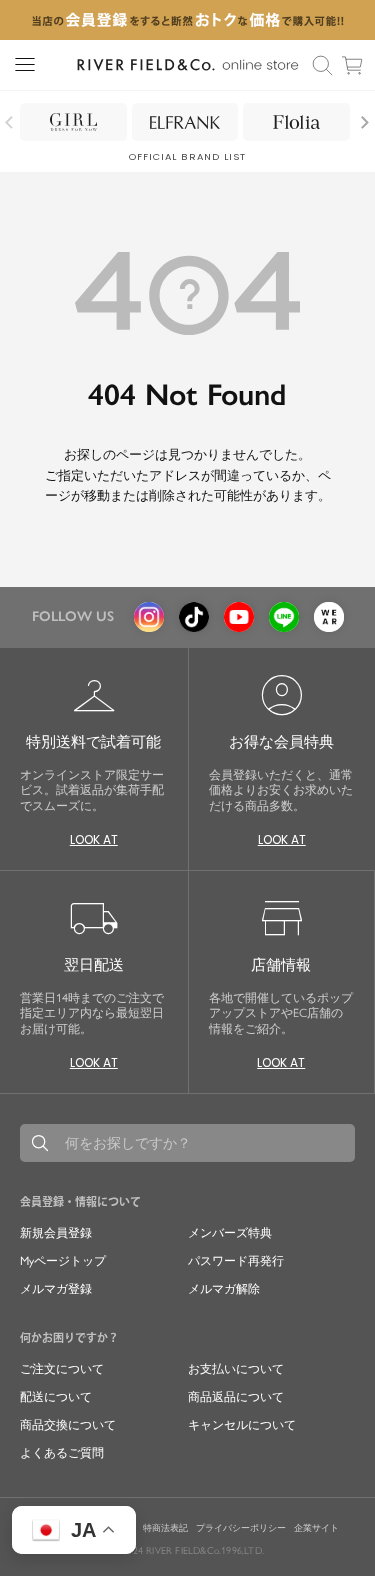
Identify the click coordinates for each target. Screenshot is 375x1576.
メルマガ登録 (56, 1289)
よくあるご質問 (62, 1453)
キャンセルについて (242, 1425)
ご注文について (62, 1369)
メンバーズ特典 (230, 1233)
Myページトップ (63, 1261)
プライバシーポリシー (241, 1528)
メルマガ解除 (224, 1289)
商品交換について (68, 1425)
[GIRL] (73, 122)
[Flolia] (296, 122)
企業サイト (316, 1528)
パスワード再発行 (236, 1261)
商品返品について (236, 1397)
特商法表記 (165, 1528)
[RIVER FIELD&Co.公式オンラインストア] (187, 65)
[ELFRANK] (185, 122)
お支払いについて (236, 1369)
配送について (56, 1397)
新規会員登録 (56, 1233)
